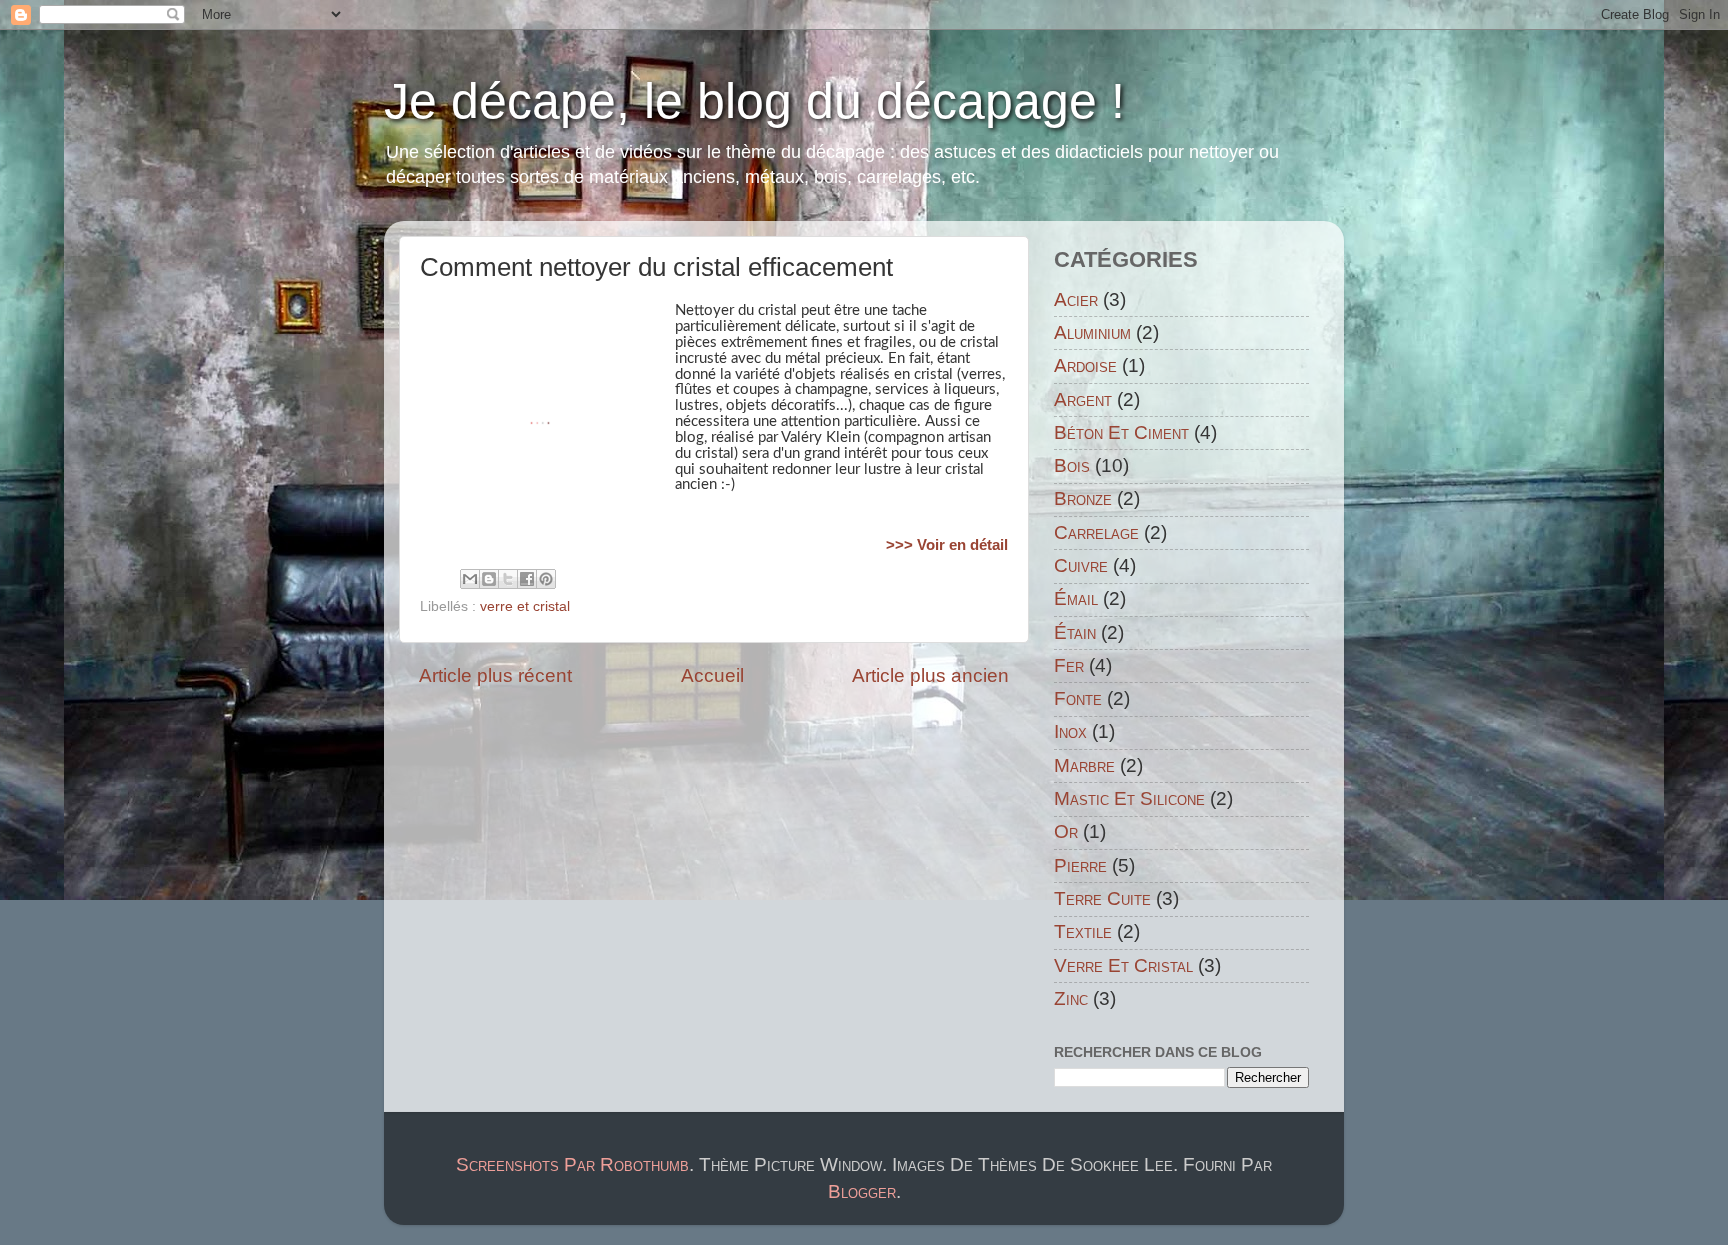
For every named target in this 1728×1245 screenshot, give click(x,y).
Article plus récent (495, 675)
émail (1076, 598)
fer (1069, 665)
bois (1072, 465)
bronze (1083, 498)
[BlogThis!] (489, 579)
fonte (1078, 698)
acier (1076, 299)
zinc (1071, 998)
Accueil (712, 675)
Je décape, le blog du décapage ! (754, 101)
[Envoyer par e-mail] (470, 579)
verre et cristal (525, 606)
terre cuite (1102, 898)
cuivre (1081, 565)
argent (1083, 399)
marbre (1084, 765)
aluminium (1092, 332)
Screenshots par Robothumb (572, 1164)
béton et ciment (1121, 432)
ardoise (1085, 365)
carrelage (1096, 532)
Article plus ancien (930, 675)
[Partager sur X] (508, 579)
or (1066, 831)
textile (1083, 931)
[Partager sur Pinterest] (546, 579)
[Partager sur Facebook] (527, 579)
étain (1075, 632)
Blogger (862, 1191)
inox (1070, 731)
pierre (1080, 865)
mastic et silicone (1129, 798)
